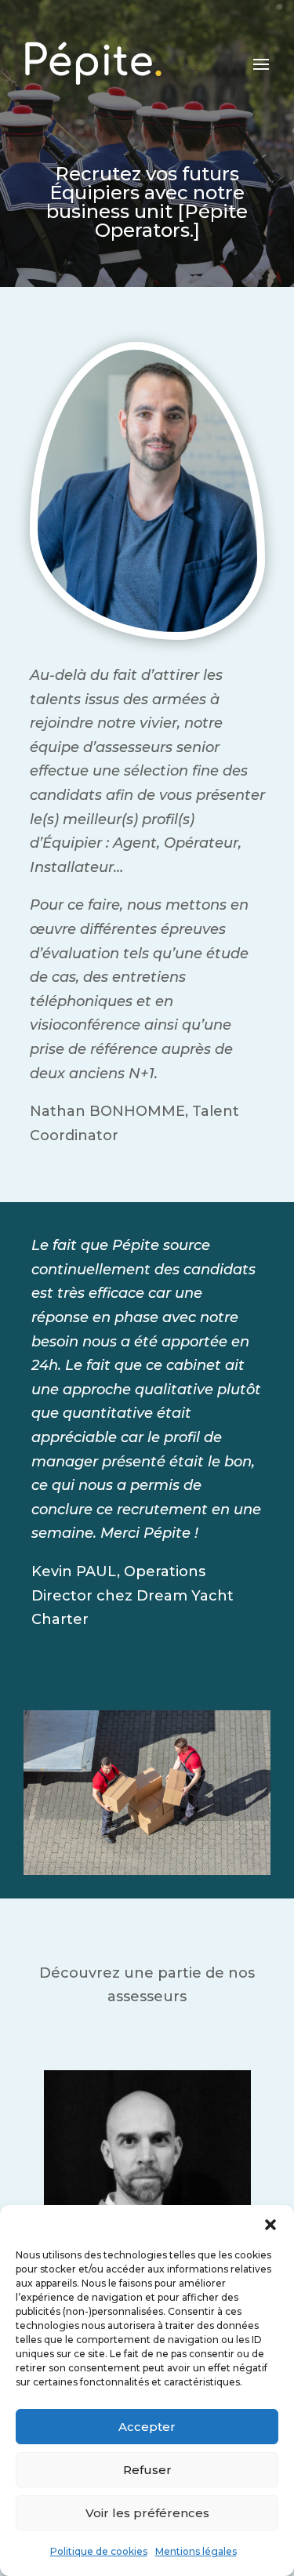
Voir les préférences (147, 2513)
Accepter (147, 2427)
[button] (270, 2225)
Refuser (147, 2470)
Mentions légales (196, 2551)
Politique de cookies (99, 2551)
